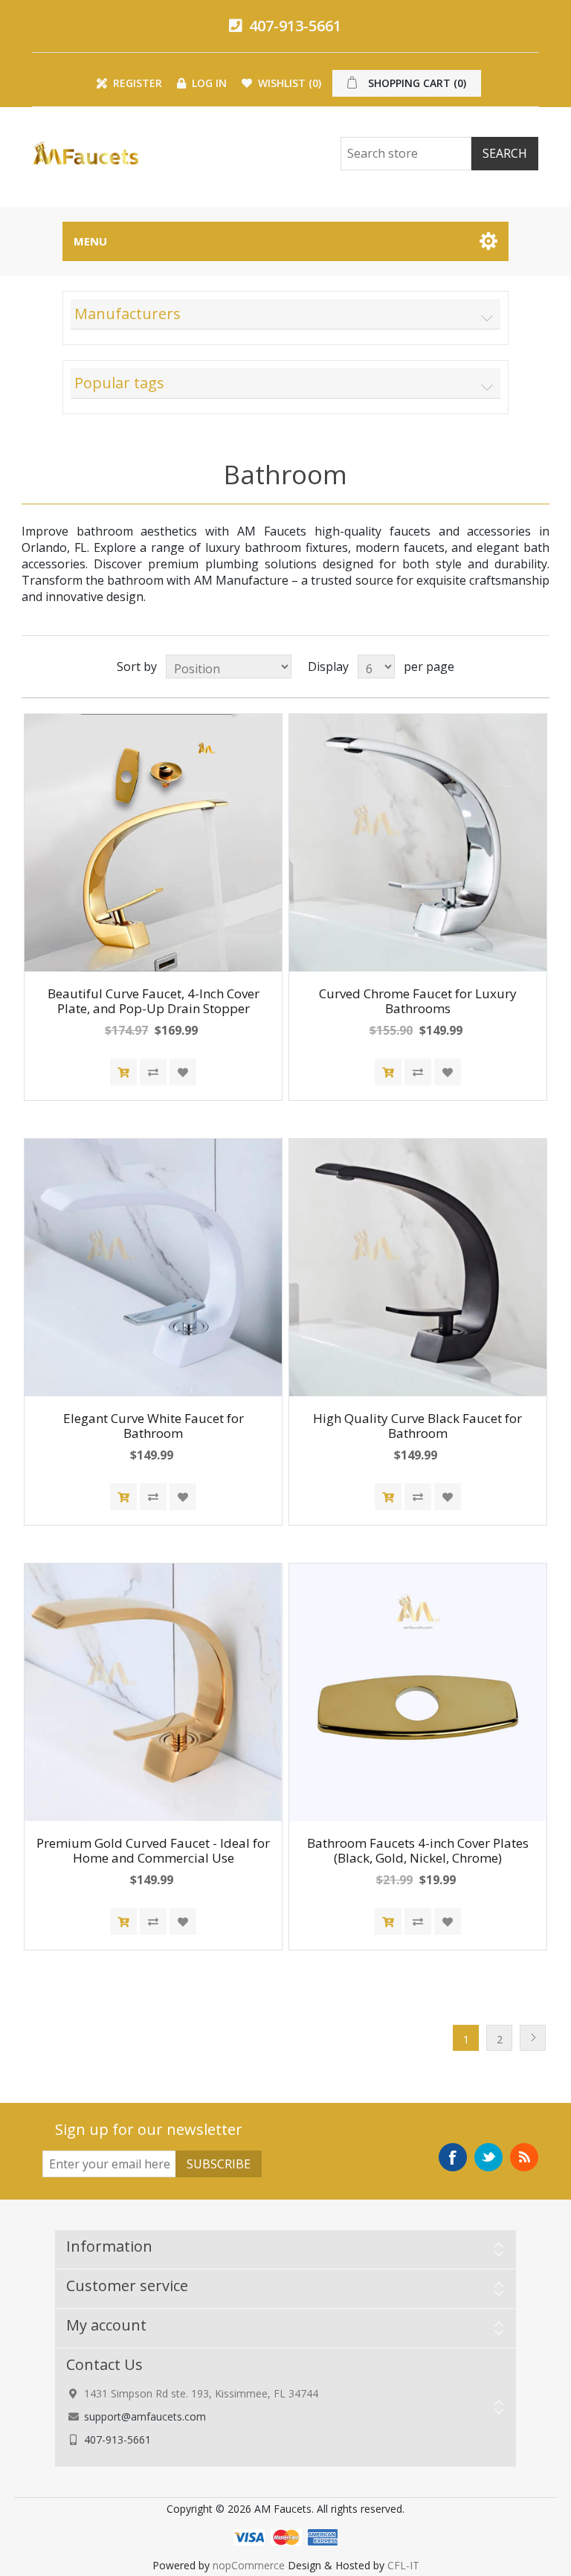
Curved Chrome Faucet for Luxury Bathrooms (418, 1002)
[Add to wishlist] (183, 1072)
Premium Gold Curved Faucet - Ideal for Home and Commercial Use (153, 1851)
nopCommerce (249, 2565)
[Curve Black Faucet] (418, 1268)
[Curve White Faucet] (153, 1268)
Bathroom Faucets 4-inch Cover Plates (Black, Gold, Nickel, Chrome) (418, 1851)
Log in (208, 83)
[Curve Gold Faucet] (153, 1692)
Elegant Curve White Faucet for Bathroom (154, 1426)
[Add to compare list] (153, 1072)
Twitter (488, 2157)
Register (136, 83)
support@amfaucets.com (145, 2416)
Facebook (453, 2157)
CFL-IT (403, 2565)
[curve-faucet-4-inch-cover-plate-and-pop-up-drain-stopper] (153, 843)
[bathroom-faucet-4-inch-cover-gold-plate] (418, 1692)
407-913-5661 (293, 26)
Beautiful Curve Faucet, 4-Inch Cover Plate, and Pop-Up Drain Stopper (154, 1002)
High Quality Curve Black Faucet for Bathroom (417, 1426)
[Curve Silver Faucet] (418, 843)
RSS (524, 2157)
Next (533, 2038)
